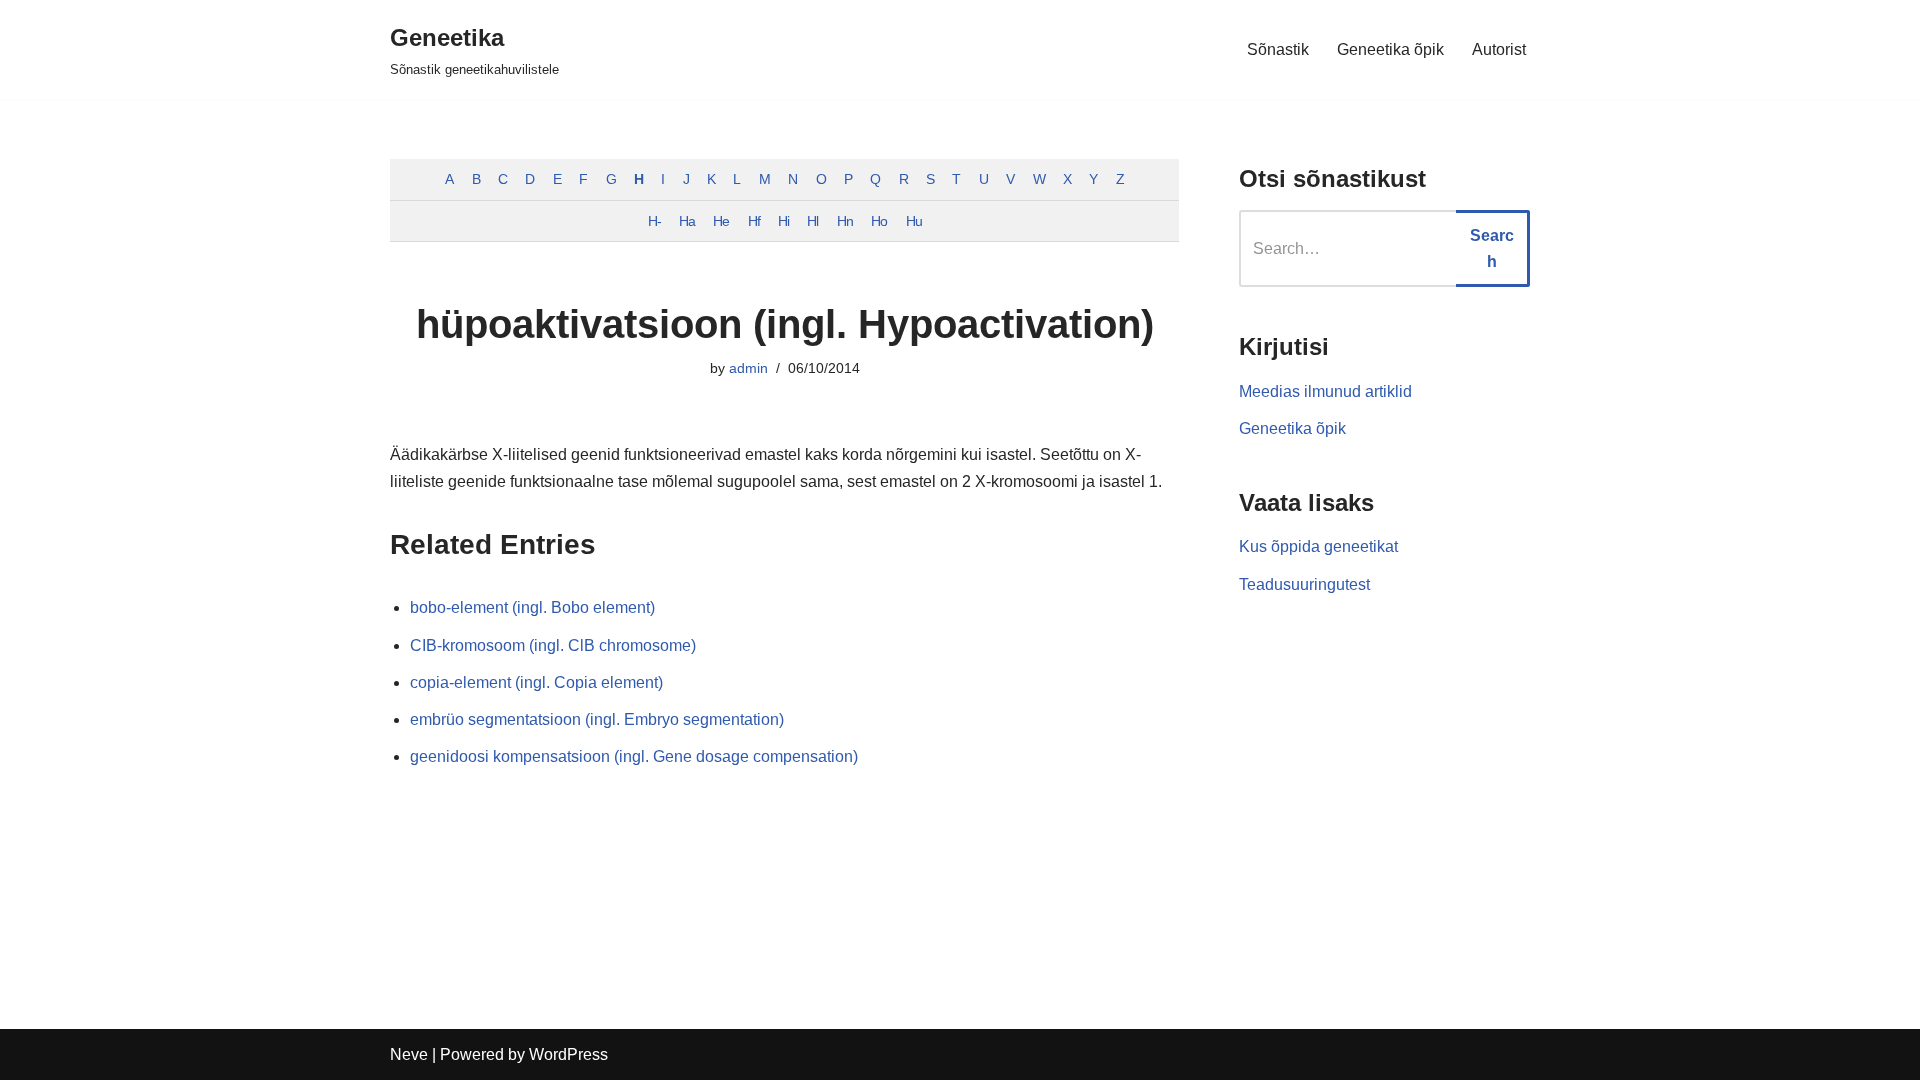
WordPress (568, 1054)
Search (1492, 248)
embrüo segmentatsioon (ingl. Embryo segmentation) (597, 719)
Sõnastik (1278, 49)
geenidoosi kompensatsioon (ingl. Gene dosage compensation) (634, 756)
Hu (914, 221)
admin (748, 368)
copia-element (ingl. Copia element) (536, 682)
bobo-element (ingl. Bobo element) (532, 607)
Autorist (1499, 49)
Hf (754, 221)
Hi (783, 221)
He (721, 221)
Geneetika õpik (1390, 49)
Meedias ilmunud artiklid (1325, 391)
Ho (879, 221)
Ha (687, 221)
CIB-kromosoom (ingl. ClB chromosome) (553, 645)
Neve (409, 1054)
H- (654, 221)
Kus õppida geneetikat (1318, 546)
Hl (812, 221)
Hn (845, 221)
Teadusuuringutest (1304, 584)
